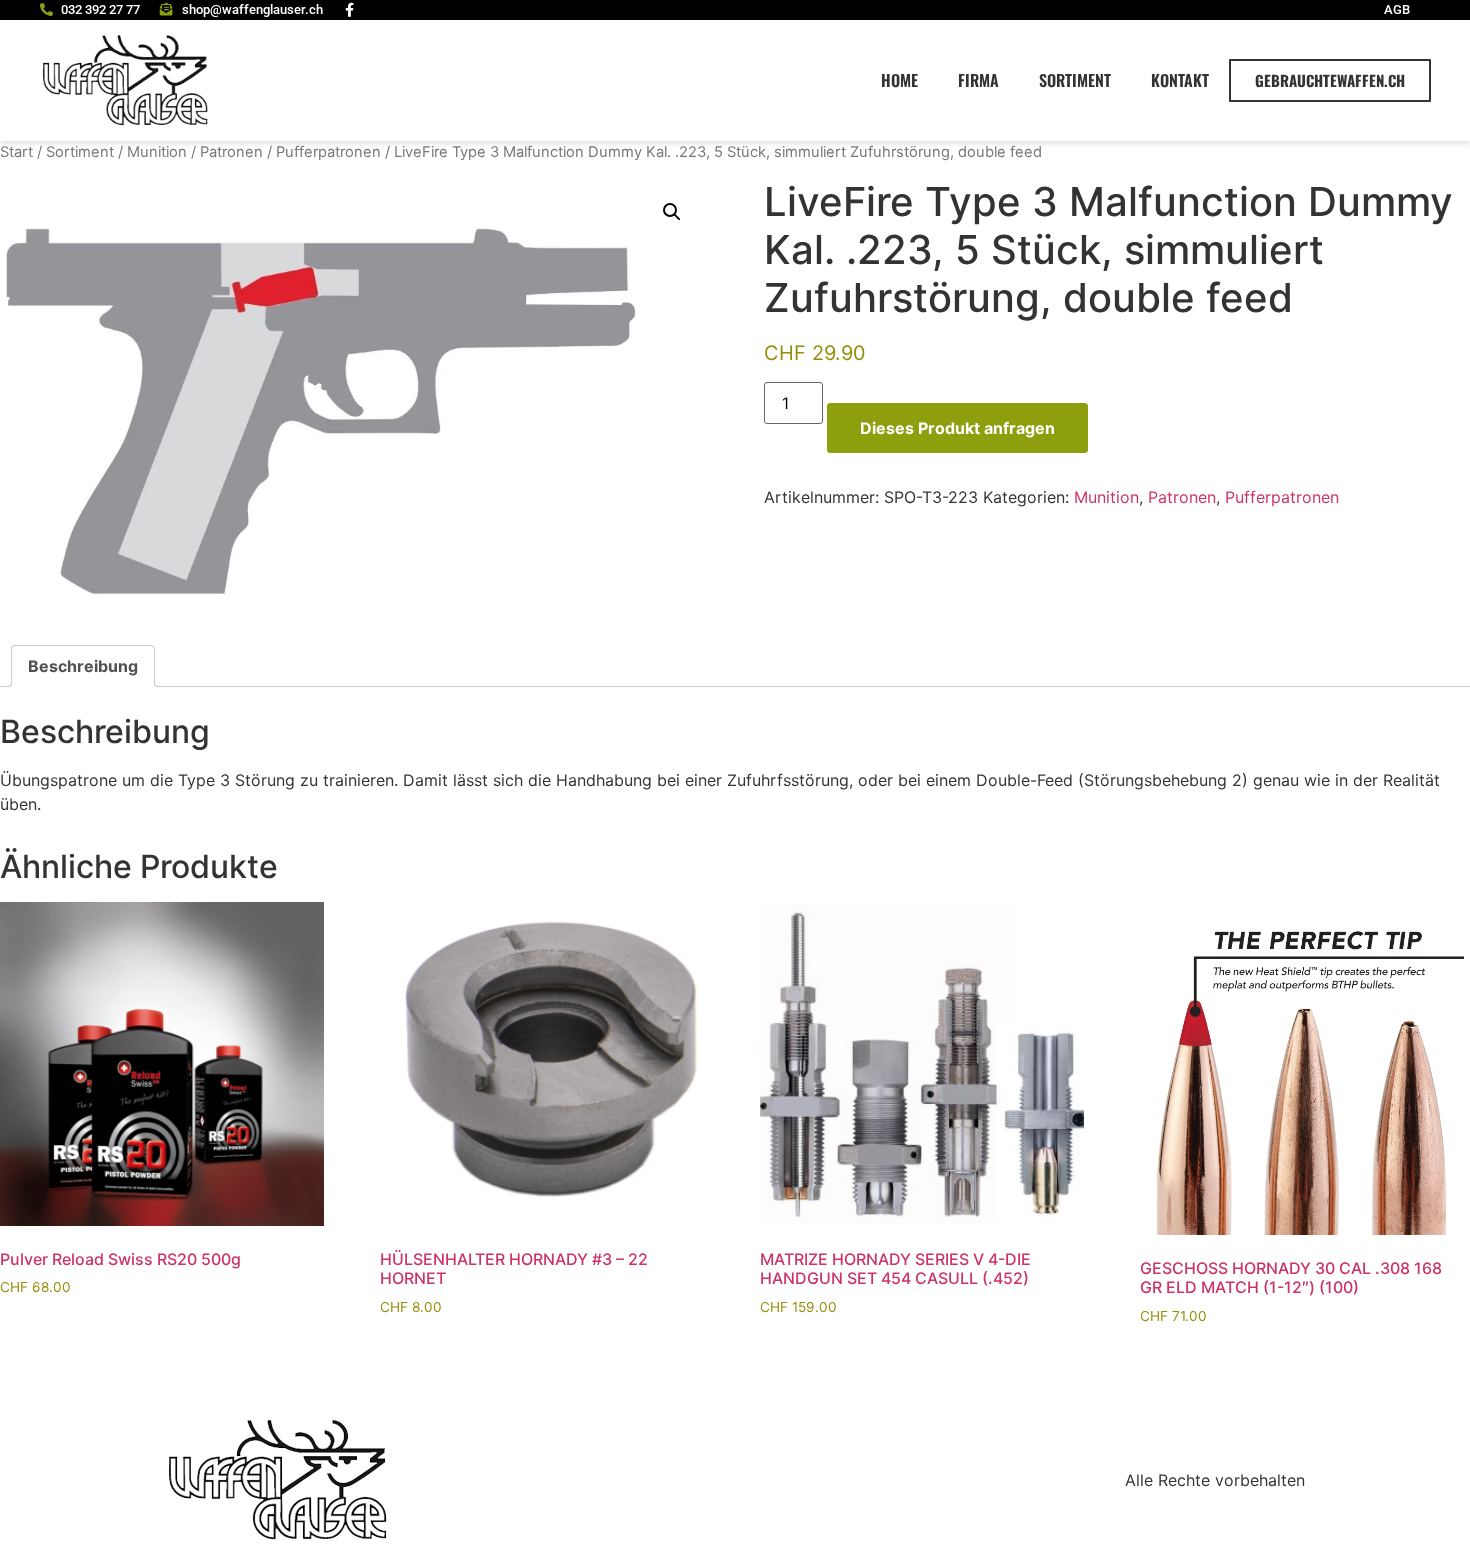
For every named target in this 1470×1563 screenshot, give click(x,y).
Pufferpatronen (328, 152)
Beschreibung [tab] (83, 666)
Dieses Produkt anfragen (957, 428)
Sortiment (1075, 80)
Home (899, 80)
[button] (672, 212)
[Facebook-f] (350, 10)
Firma (978, 80)
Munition (157, 152)
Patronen (231, 152)
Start (16, 152)
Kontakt (1180, 80)
